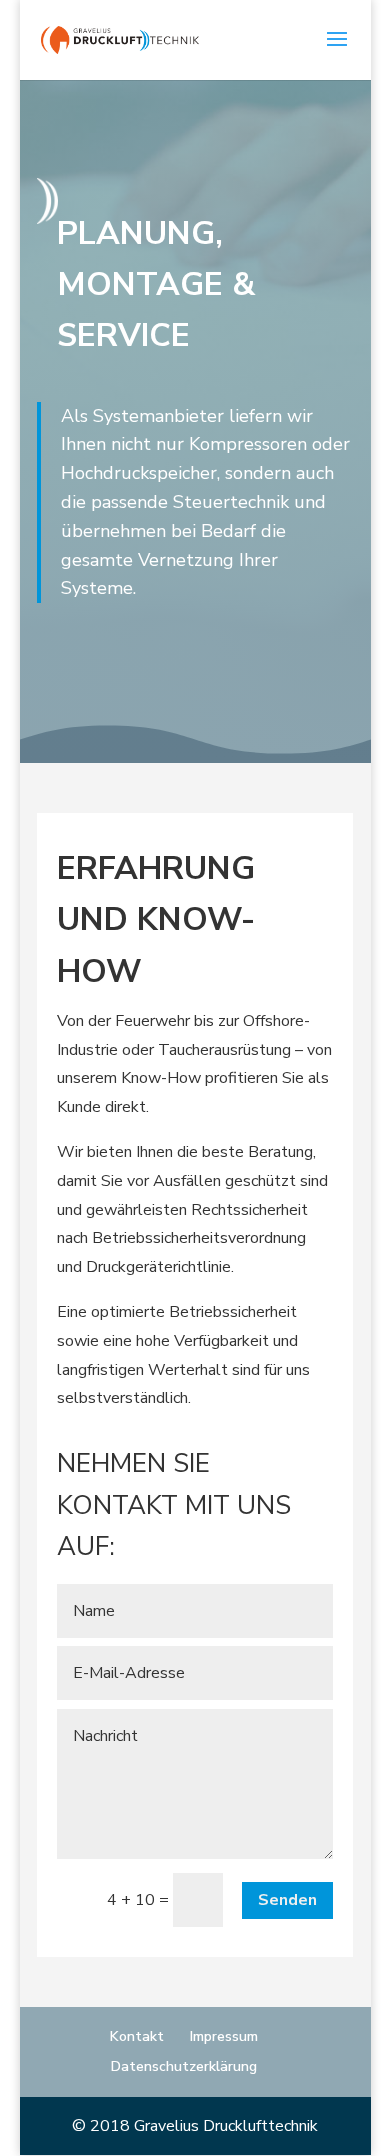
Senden (287, 1900)
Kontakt (137, 2036)
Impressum (224, 2036)
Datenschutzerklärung (184, 2066)
